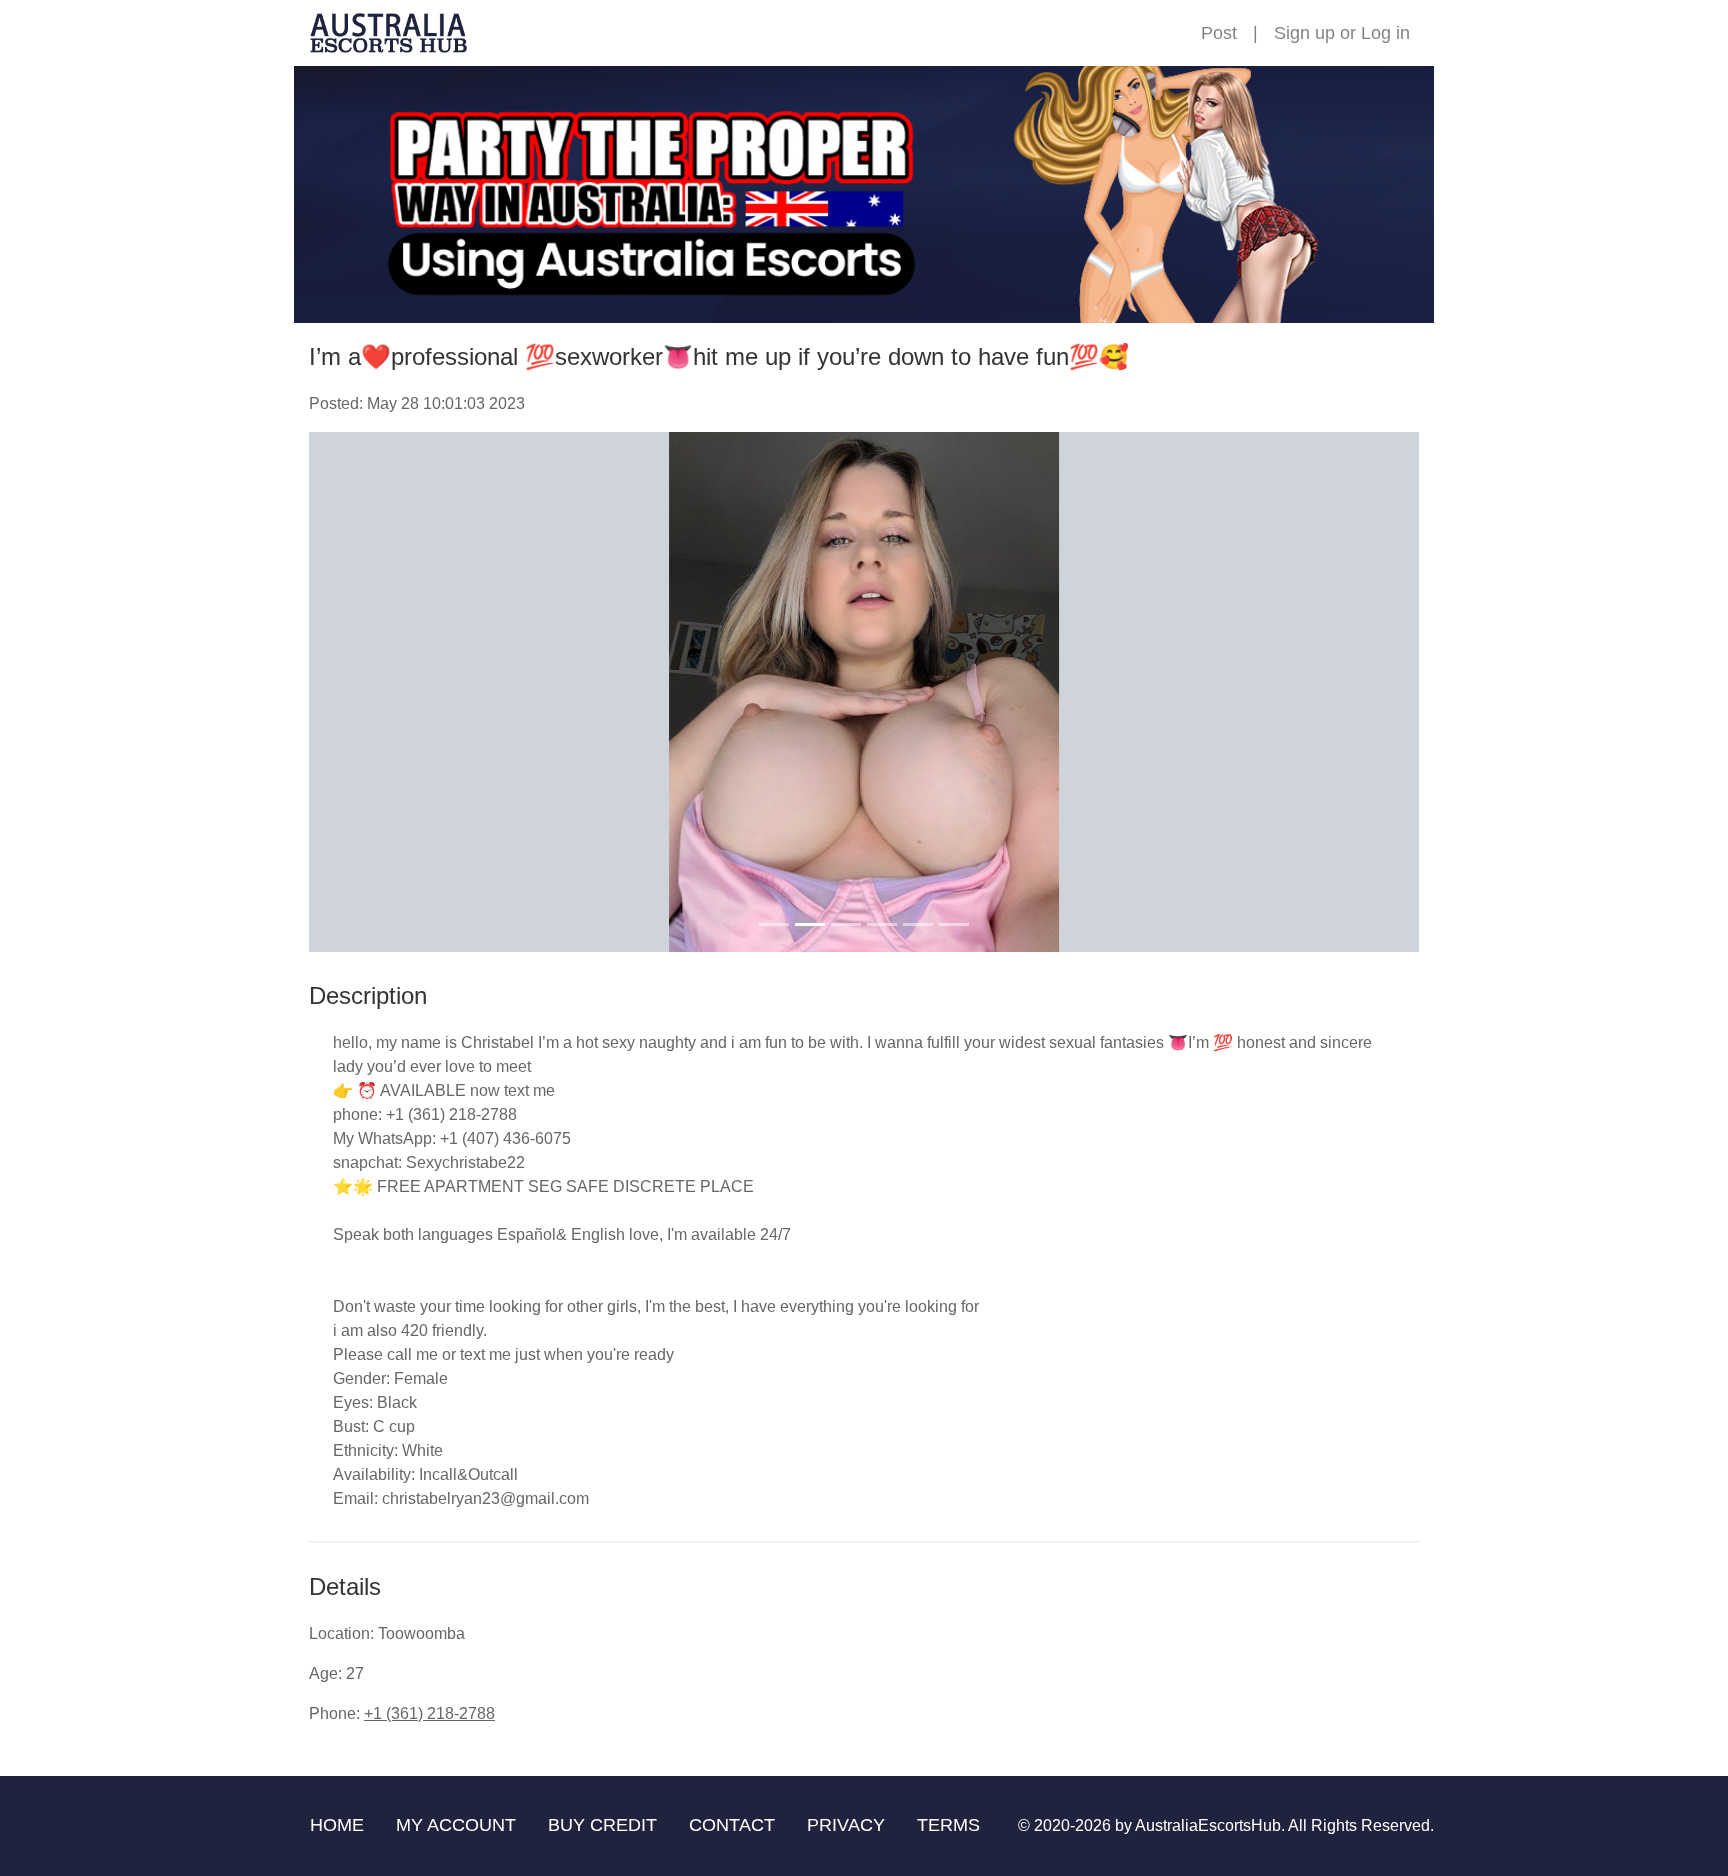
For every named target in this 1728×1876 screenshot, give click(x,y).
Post (1219, 33)
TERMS (948, 1825)
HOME (337, 1825)
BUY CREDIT (602, 1825)
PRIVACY (846, 1825)
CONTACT (732, 1825)
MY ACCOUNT (456, 1825)
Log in (1385, 33)
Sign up (1304, 33)
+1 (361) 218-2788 (429, 1713)
